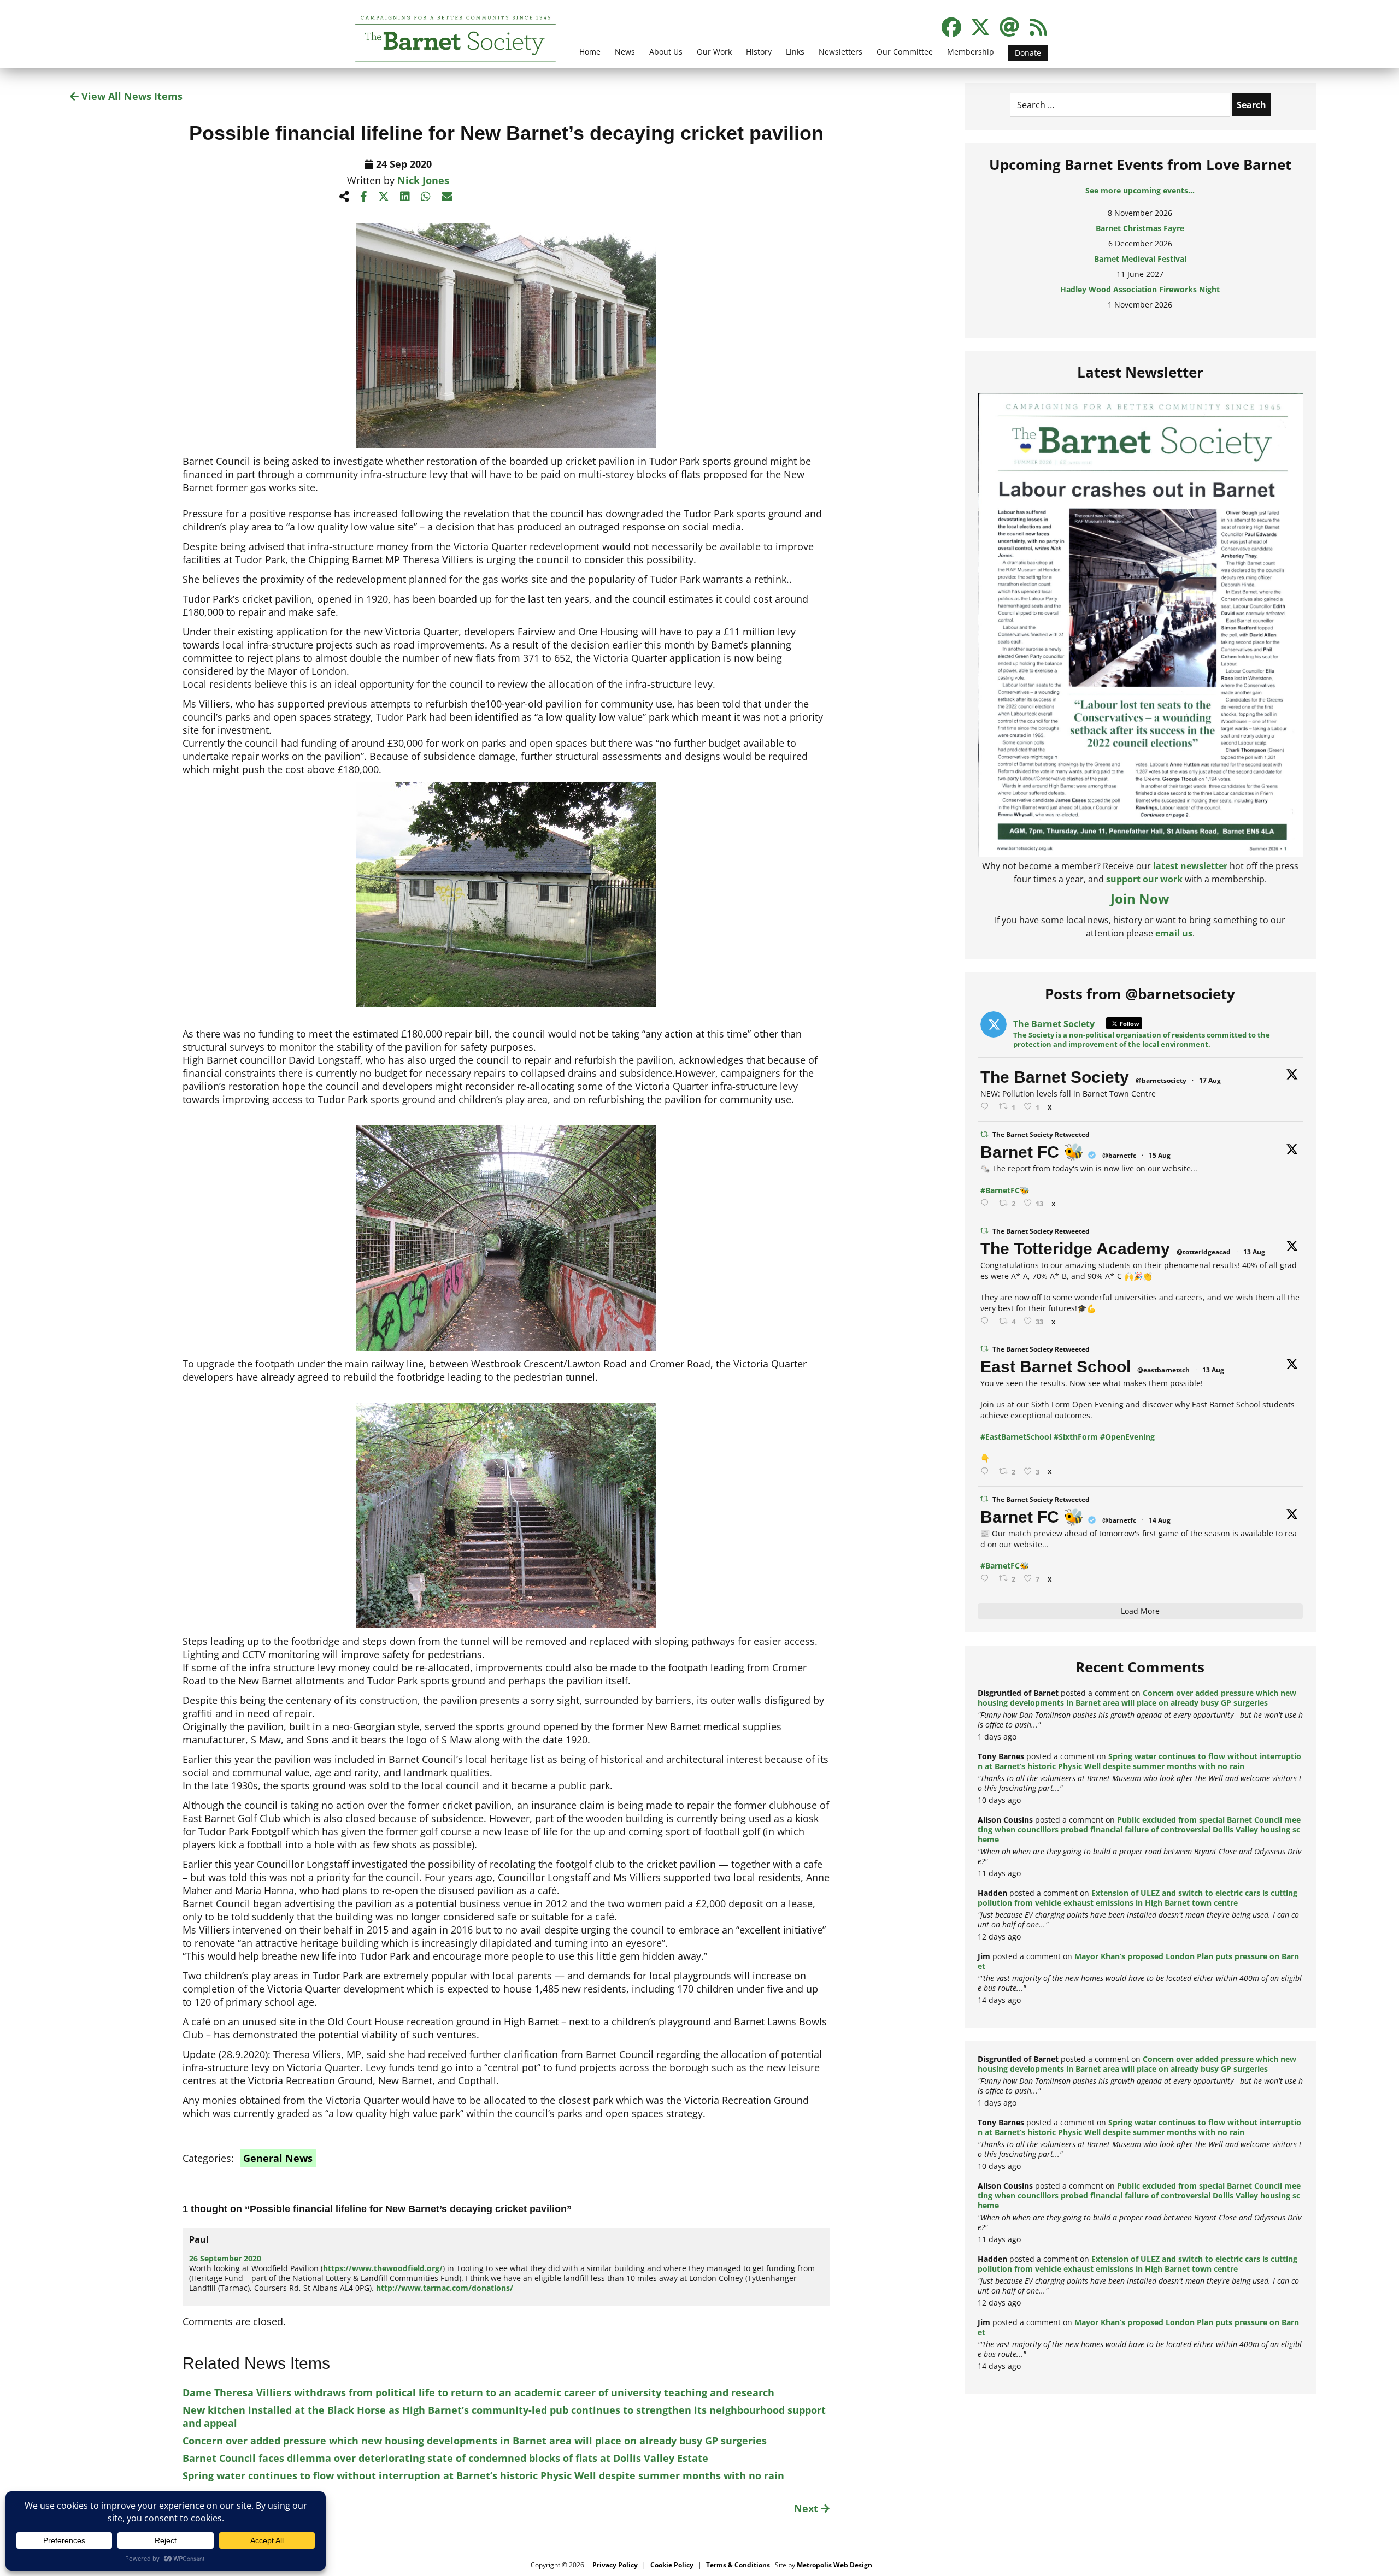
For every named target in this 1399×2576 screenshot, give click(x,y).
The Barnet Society (1055, 1077)
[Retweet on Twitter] (984, 1134)
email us (1174, 933)
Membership (971, 52)
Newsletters (840, 52)
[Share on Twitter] (384, 196)
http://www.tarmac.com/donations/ (445, 2288)
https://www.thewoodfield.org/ (383, 2268)
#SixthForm (1076, 1437)
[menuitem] (590, 58)
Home (590, 52)
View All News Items (131, 96)
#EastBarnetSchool (1016, 1437)
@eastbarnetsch (1163, 1370)
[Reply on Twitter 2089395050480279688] (987, 1107)
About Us (666, 52)
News (625, 52)
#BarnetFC (1000, 1190)
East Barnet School (1056, 1367)
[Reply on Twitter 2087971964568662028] (987, 1472)
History (759, 52)
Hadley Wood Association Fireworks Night (1140, 269)
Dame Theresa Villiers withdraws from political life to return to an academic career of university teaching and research (478, 2392)
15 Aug (1160, 1155)
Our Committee (905, 52)
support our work (1144, 879)
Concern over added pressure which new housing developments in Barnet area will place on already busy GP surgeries (475, 2441)
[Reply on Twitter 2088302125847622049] (987, 1579)
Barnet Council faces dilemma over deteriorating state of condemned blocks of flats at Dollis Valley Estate (445, 2458)
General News (278, 2158)
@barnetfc (1119, 1155)
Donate (1028, 53)
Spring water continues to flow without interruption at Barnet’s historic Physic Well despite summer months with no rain (483, 2475)
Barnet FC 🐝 (1032, 1152)
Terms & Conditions (738, 2565)
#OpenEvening (1127, 1437)
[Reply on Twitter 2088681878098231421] (987, 1203)
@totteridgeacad (1204, 1252)
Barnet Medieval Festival (1140, 238)
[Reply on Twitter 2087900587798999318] (987, 1321)
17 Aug (1210, 1080)
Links (795, 52)
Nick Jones (423, 180)
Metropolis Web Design (834, 2565)
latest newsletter (1190, 866)
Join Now (1140, 898)
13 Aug (1254, 1252)
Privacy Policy (615, 2565)
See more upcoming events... (1140, 190)
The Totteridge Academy (1075, 1249)
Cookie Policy (672, 2565)
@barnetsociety (1161, 1080)
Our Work (714, 52)
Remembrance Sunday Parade (1140, 300)
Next (807, 2508)
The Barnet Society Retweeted (1041, 1134)
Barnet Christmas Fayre (1140, 208)
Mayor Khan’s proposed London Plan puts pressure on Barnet (1138, 1961)
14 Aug (1160, 1520)
